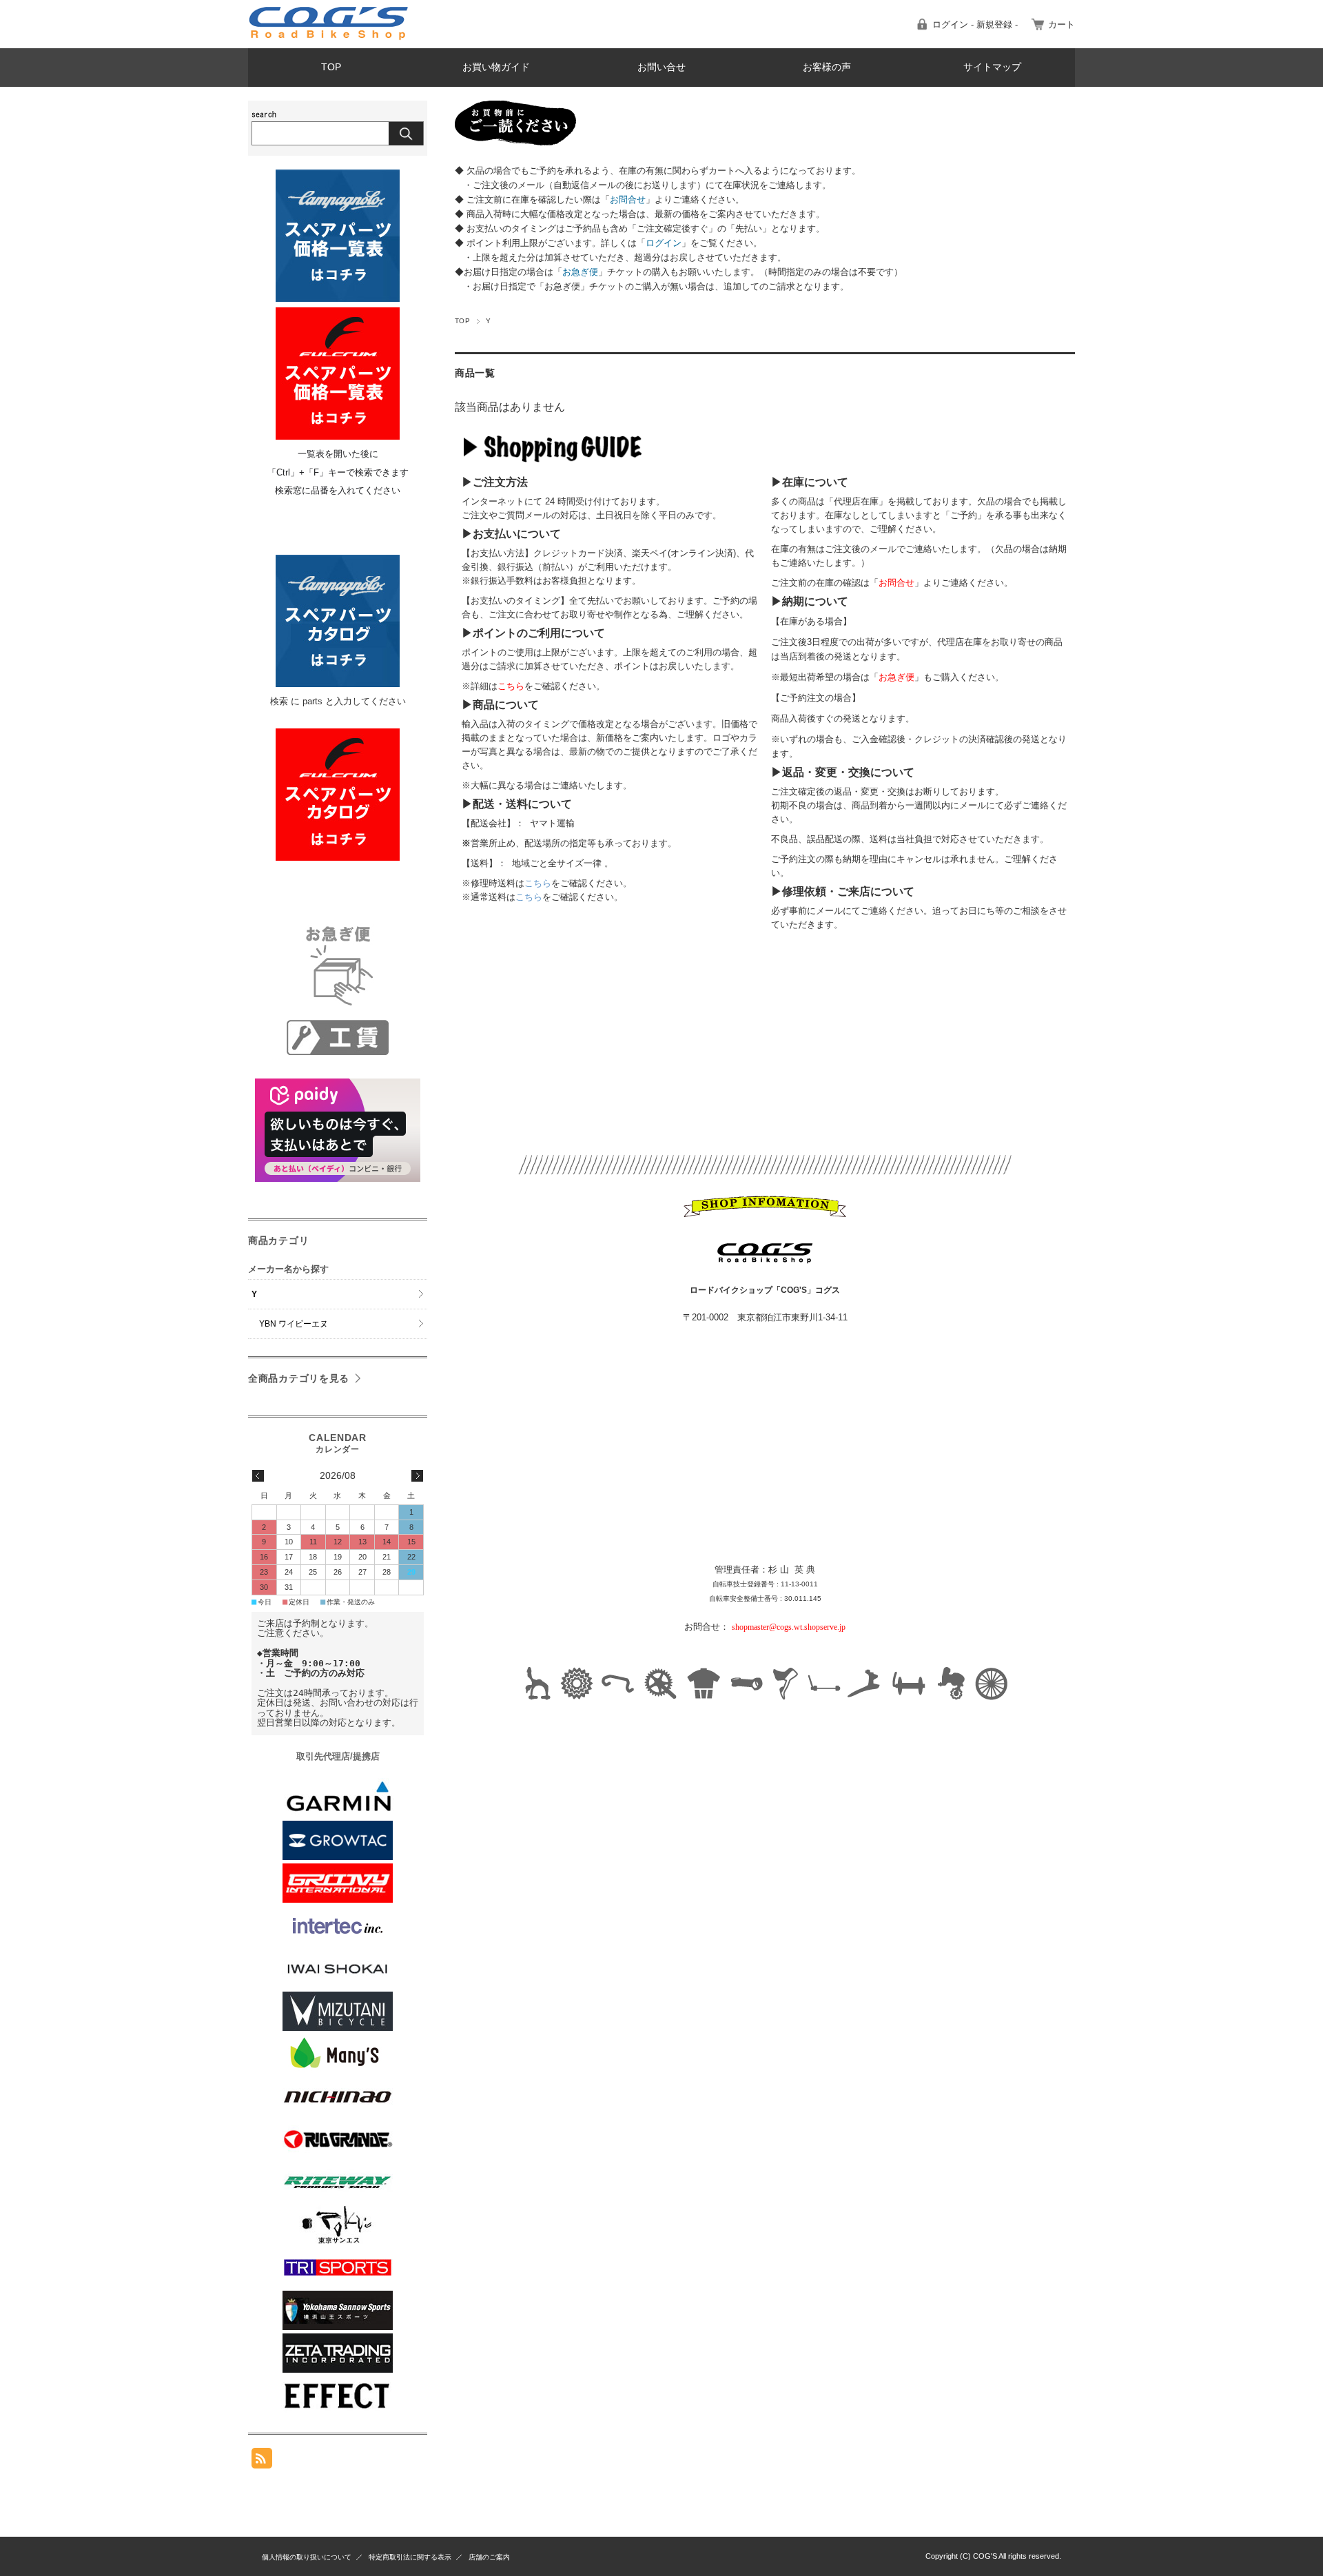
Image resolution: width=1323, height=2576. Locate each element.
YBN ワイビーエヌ (294, 1324)
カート (1062, 24)
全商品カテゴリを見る (299, 1378)
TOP (331, 67)
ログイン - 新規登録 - (975, 24)
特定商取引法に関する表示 (410, 2557)
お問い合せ (661, 67)
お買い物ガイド (496, 67)
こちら (538, 883)
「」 (628, 200)
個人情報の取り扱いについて (307, 2557)
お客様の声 (827, 67)
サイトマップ (992, 67)
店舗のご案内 (489, 2557)
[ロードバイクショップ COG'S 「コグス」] (329, 38)
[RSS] (262, 2461)
